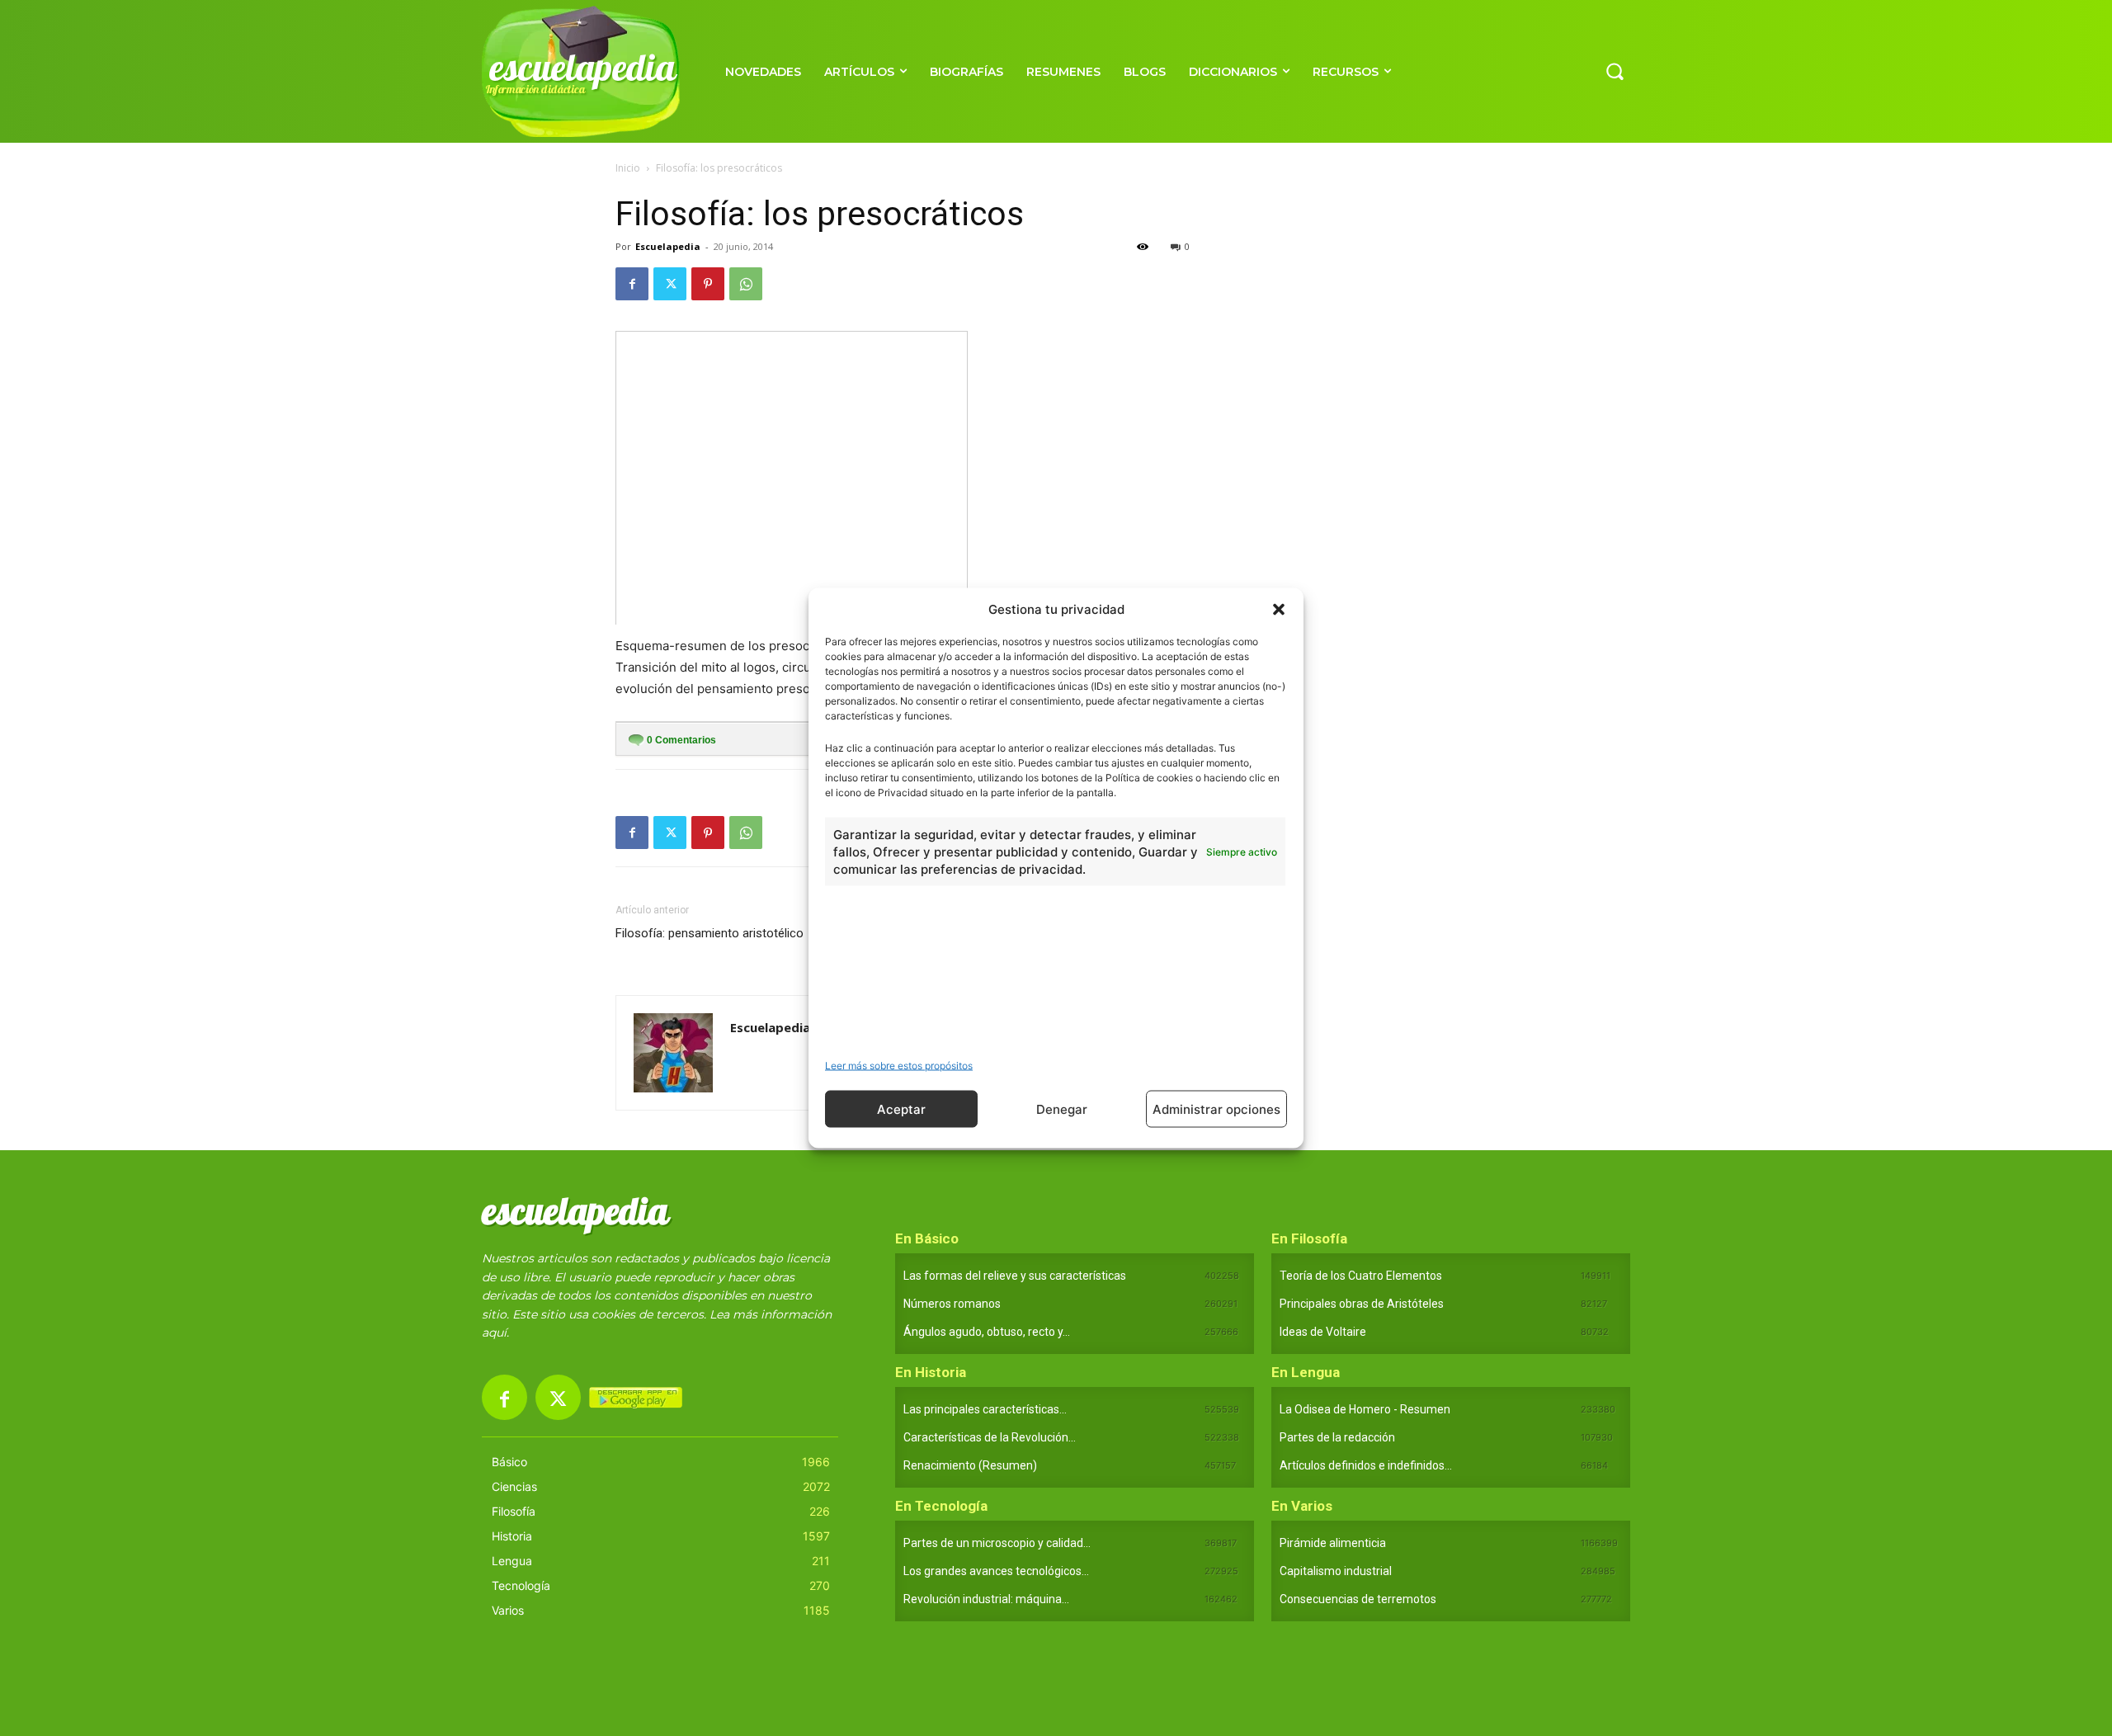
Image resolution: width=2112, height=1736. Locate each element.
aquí (494, 1333)
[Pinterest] (708, 284)
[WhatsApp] (746, 284)
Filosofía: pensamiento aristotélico (709, 933)
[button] (1279, 609)
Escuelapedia (668, 246)
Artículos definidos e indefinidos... (1366, 1465)
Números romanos (952, 1304)
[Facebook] (632, 284)
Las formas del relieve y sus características (1015, 1276)
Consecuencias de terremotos (1358, 1599)
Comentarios (681, 740)
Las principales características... (985, 1409)
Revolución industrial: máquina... (986, 1599)
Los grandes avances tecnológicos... (996, 1571)
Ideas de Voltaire (1323, 1332)
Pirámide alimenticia (1333, 1543)
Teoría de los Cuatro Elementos (1361, 1276)
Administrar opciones (1216, 1109)
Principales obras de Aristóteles (1362, 1304)
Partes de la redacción (1337, 1437)
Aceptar (901, 1109)
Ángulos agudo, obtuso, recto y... (987, 1332)
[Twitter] (670, 284)
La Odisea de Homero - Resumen (1365, 1409)
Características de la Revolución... (990, 1437)
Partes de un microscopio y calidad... (997, 1543)
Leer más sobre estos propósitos (899, 1066)
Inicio (628, 168)
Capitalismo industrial (1336, 1571)
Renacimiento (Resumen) (970, 1465)
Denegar (1062, 1109)
